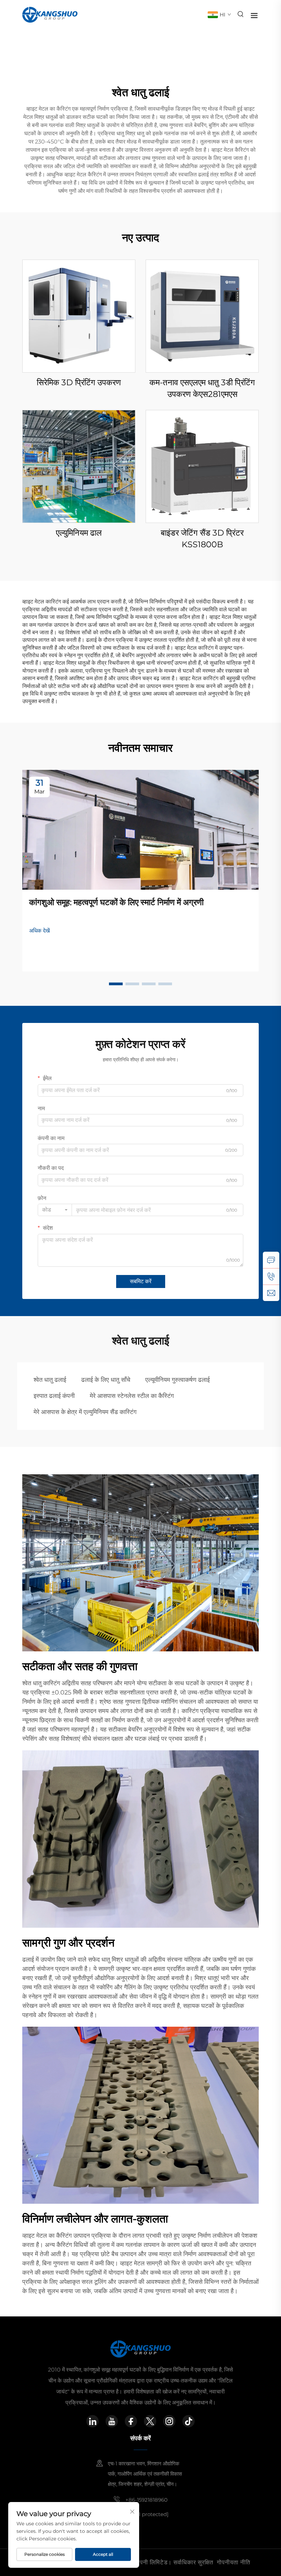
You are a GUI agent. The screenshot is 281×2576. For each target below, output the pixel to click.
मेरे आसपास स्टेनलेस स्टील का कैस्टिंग (132, 1396)
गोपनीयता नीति (234, 2562)
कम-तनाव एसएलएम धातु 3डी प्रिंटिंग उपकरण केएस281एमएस (202, 388)
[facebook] (131, 2421)
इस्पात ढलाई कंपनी (54, 1396)
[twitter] (150, 2421)
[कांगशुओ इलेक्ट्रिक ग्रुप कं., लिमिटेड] (50, 14)
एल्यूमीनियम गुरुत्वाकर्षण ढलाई (178, 1380)
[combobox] (55, 1210)
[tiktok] (188, 2421)
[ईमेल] (271, 1293)
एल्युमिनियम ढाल (79, 533)
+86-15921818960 (146, 2500)
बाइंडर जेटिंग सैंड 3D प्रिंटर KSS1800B (202, 539)
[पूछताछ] (271, 1260)
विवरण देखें (79, 316)
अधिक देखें (39, 931)
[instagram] (169, 2421)
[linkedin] (93, 2421)
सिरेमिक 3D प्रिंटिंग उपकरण (79, 382)
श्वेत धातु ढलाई (50, 1380)
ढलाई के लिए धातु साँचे (106, 1380)
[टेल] (271, 1276)
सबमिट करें (141, 1281)
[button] (116, 984)
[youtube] (112, 2421)
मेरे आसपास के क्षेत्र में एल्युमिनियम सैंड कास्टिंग (85, 1412)
